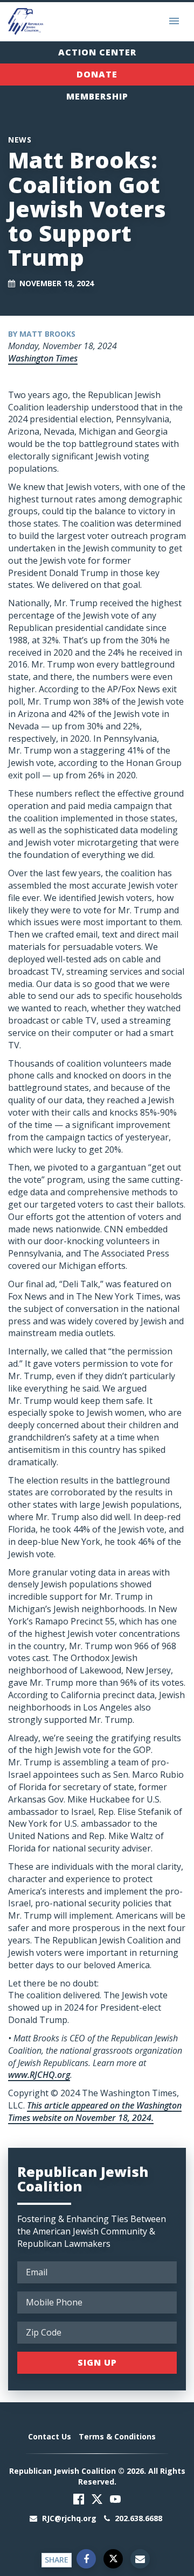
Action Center (97, 52)
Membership (97, 96)
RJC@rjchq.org (69, 2518)
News (20, 140)
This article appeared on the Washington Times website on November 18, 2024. (95, 2112)
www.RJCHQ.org (39, 2075)
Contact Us (50, 2436)
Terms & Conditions (117, 2436)
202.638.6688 (137, 2518)
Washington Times (43, 358)
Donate (97, 74)
